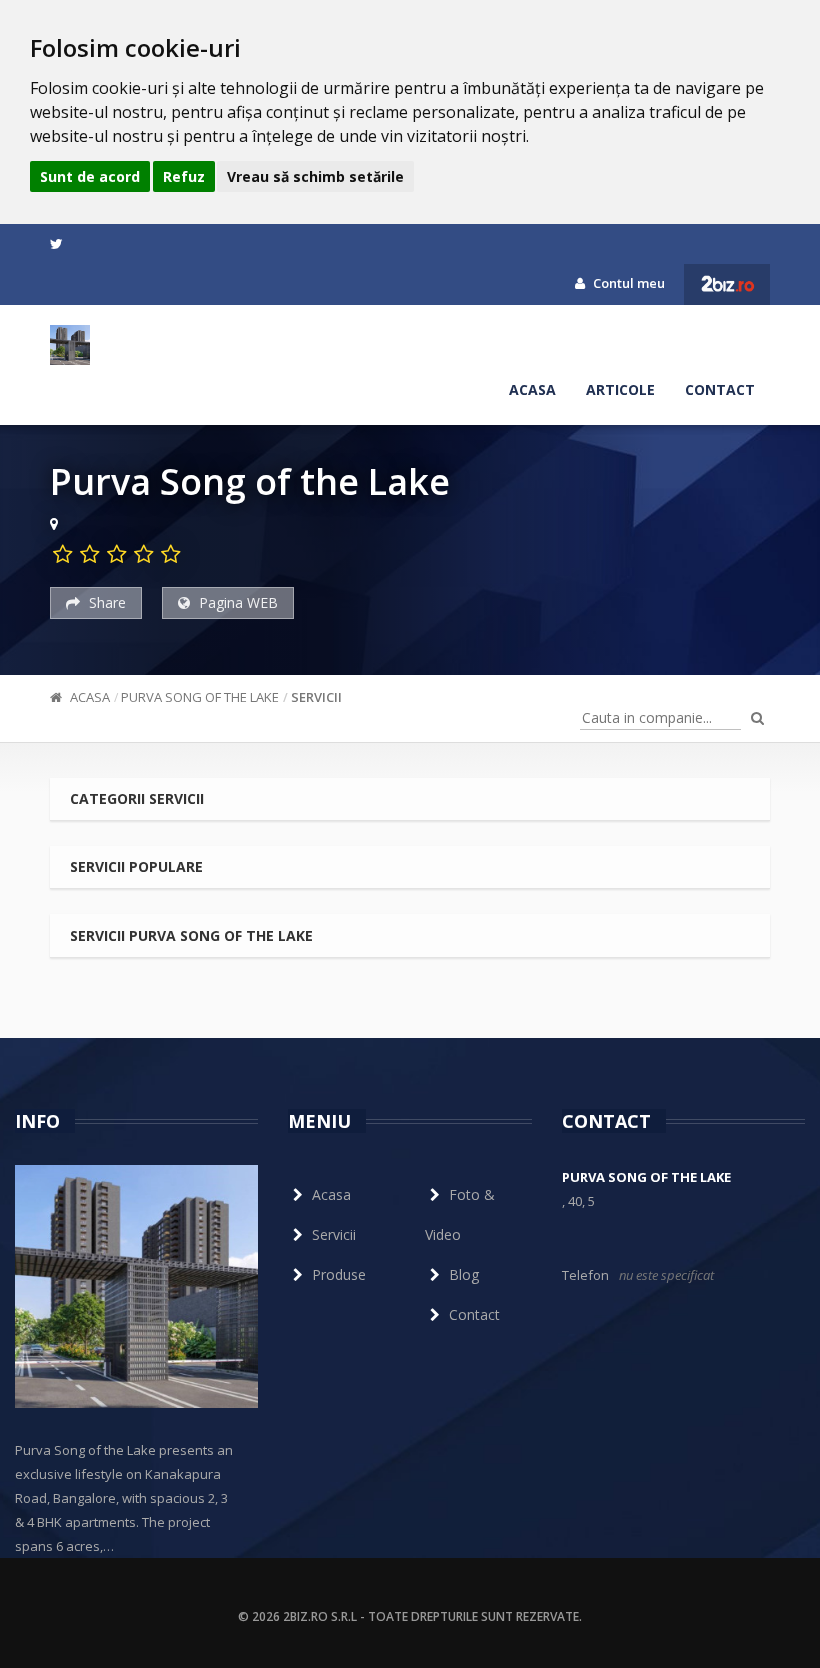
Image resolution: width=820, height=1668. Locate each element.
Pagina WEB (236, 602)
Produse (339, 1274)
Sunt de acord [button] (90, 176)
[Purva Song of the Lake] (70, 345)
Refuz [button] (184, 176)
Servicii (316, 697)
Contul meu (627, 283)
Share (105, 602)
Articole (620, 389)
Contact (720, 389)
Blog (464, 1274)
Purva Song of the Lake (200, 697)
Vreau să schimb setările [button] (315, 176)
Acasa (532, 389)
